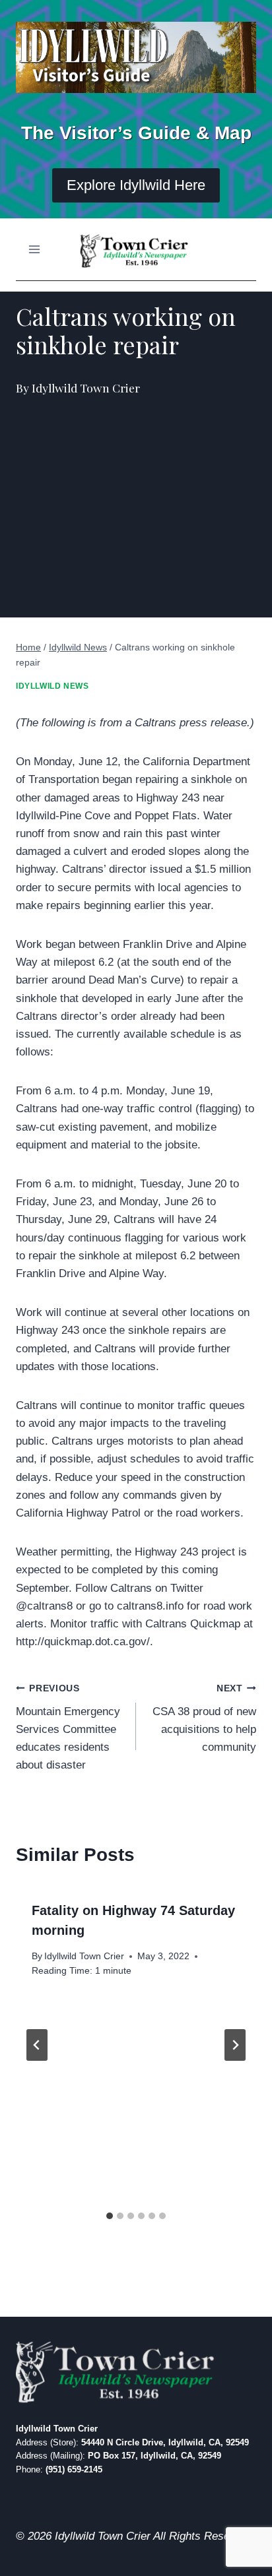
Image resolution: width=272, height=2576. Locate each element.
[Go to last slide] (37, 2045)
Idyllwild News (52, 686)
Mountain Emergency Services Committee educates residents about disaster (68, 1727)
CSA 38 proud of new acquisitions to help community (204, 1718)
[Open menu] (35, 250)
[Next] (235, 2045)
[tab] (110, 2216)
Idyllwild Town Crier (84, 1956)
